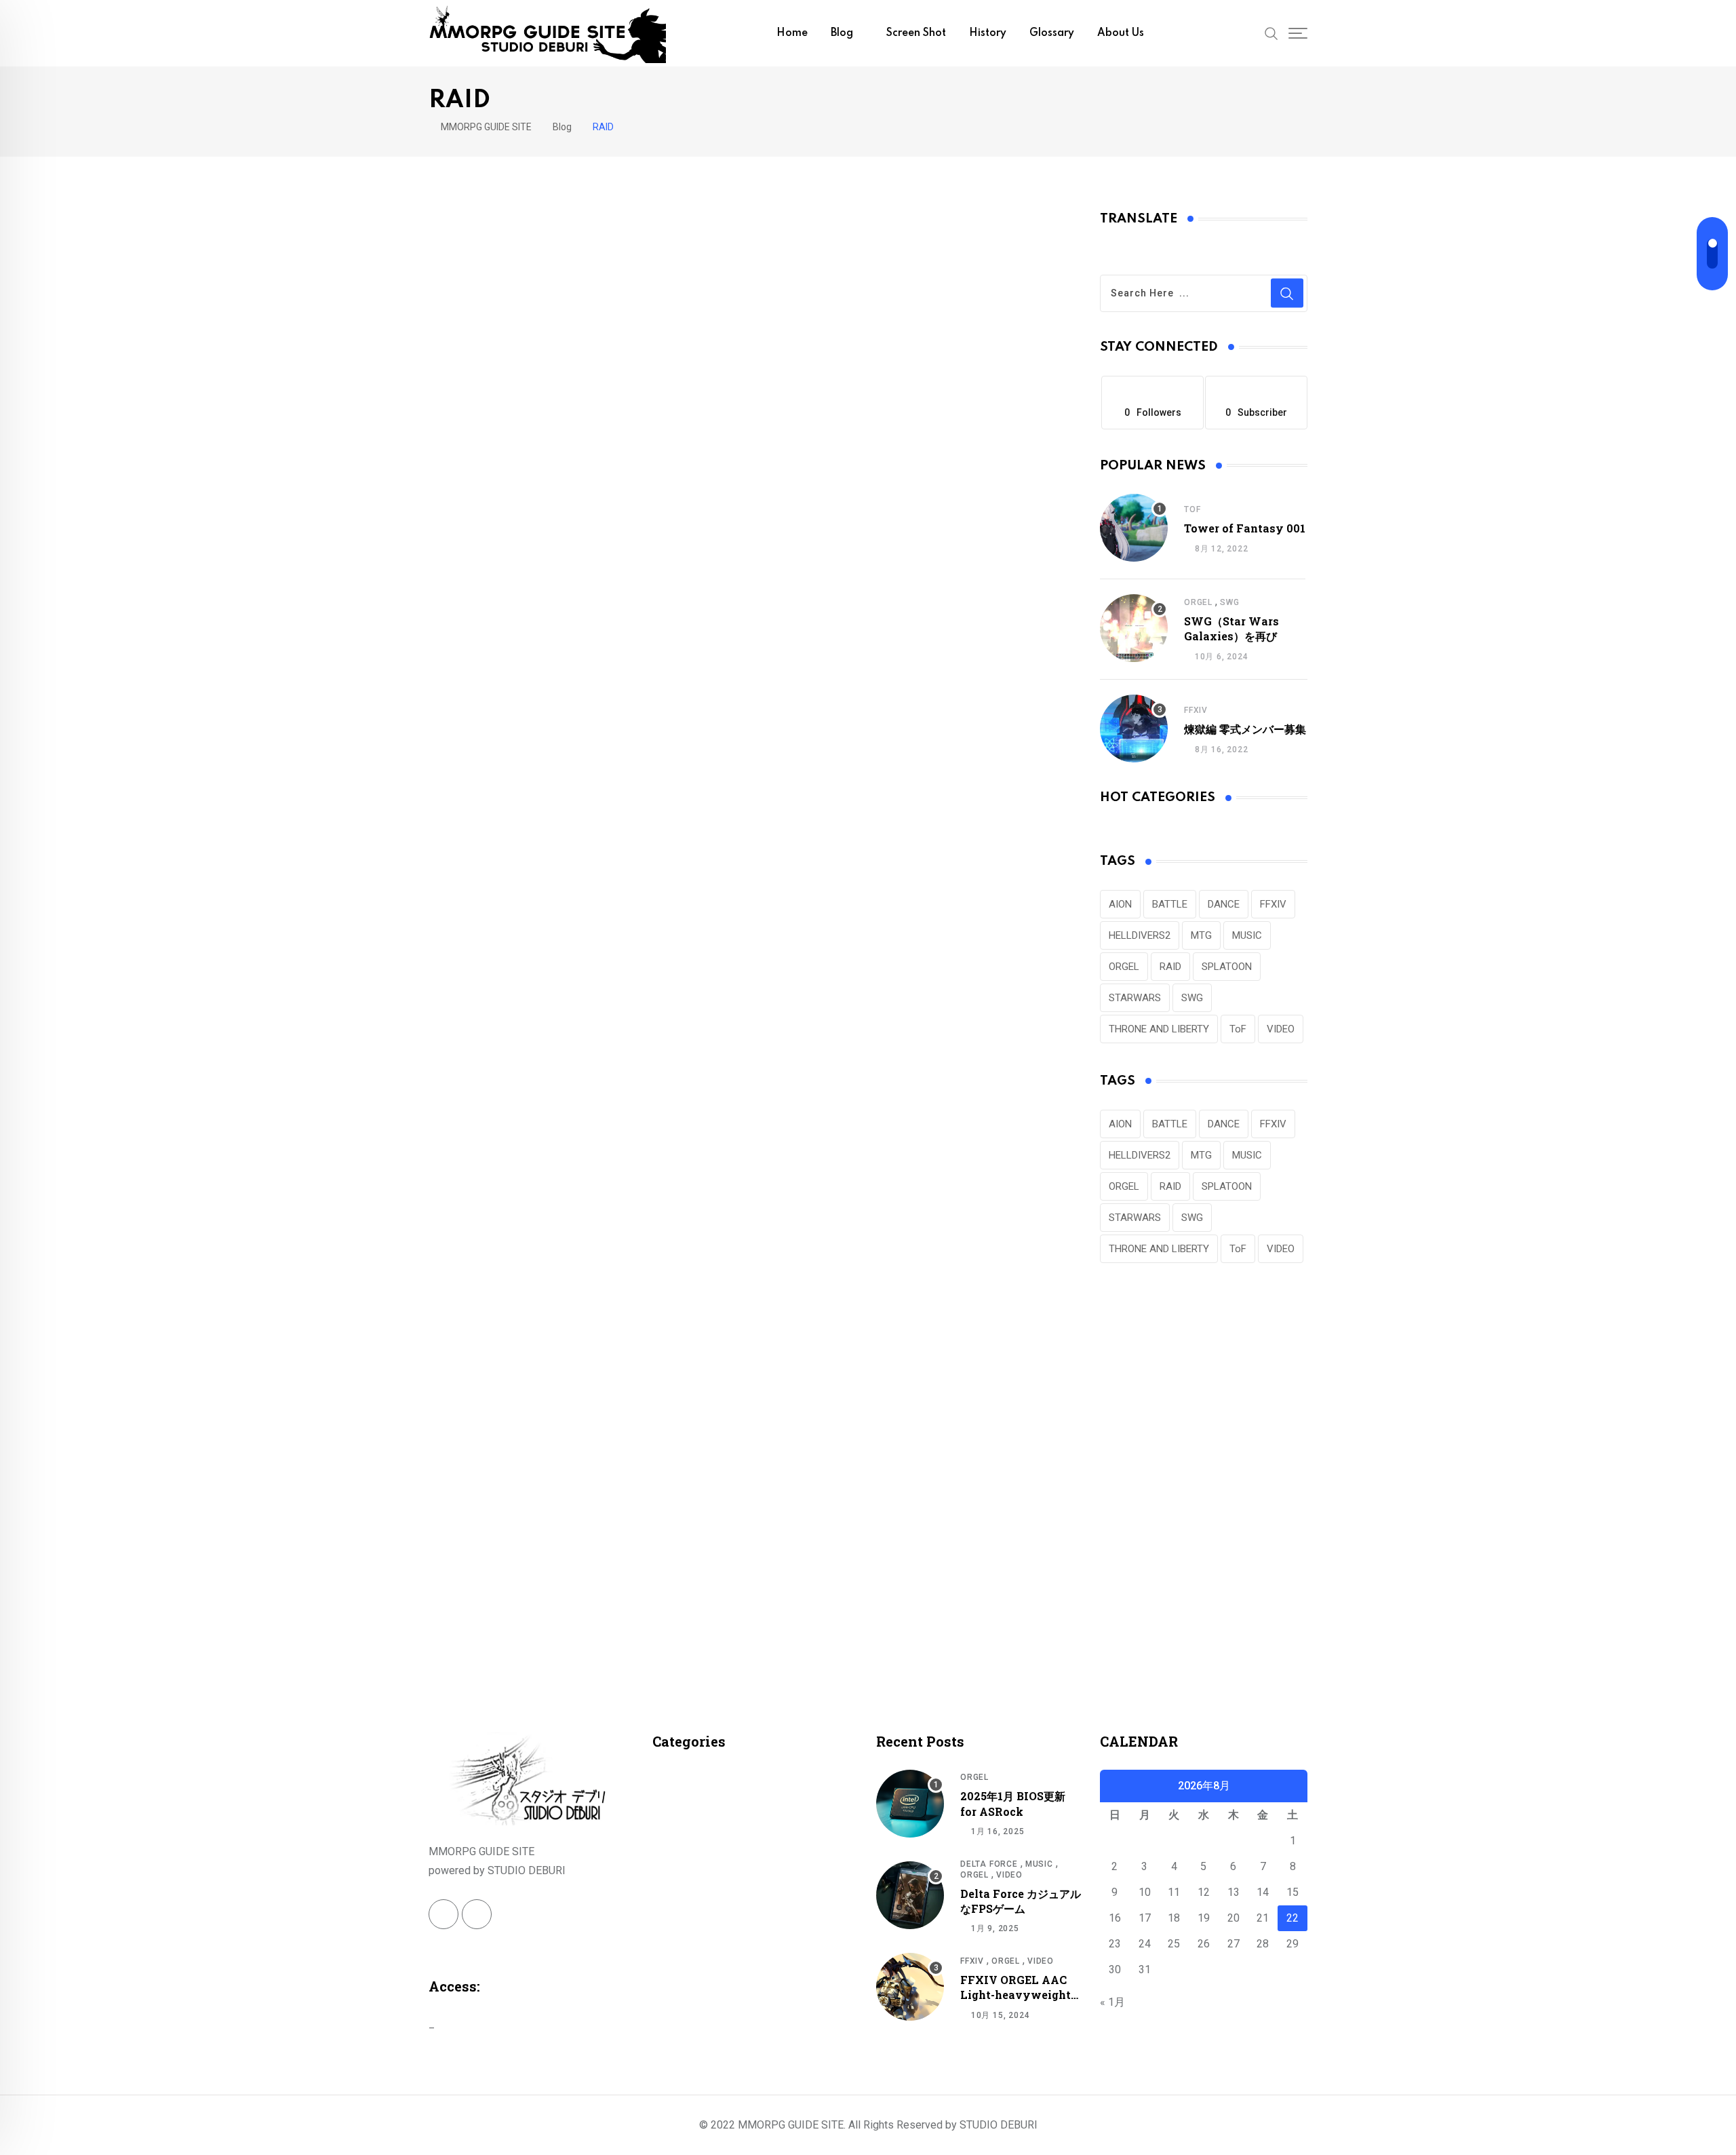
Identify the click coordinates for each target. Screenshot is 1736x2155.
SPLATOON (1227, 967)
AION (1120, 904)
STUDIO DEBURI (999, 2125)
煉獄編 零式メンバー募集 (1245, 729)
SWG (1229, 602)
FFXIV (1196, 710)
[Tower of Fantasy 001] (1134, 528)
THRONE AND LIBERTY (1159, 1029)
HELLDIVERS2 (1140, 935)
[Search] (1271, 33)
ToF (1192, 509)
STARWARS (1135, 998)
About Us (1121, 33)
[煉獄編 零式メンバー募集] (1134, 729)
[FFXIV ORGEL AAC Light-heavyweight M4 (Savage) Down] (910, 1987)
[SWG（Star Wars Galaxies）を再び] (1134, 628)
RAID (1170, 967)
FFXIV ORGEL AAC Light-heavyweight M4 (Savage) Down (1015, 1995)
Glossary (1052, 33)
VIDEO (1281, 1029)
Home (792, 33)
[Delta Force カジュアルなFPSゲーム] (910, 1895)
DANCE (1224, 904)
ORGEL (1198, 602)
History (988, 33)
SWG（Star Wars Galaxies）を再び (1231, 628)
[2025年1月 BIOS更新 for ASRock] (910, 1804)
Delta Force (989, 1864)
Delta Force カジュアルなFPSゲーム (1021, 1901)
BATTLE (1170, 904)
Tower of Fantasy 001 (1245, 528)
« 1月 (1112, 2002)
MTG (1201, 935)
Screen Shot (916, 33)
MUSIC (1247, 935)
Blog (842, 33)
